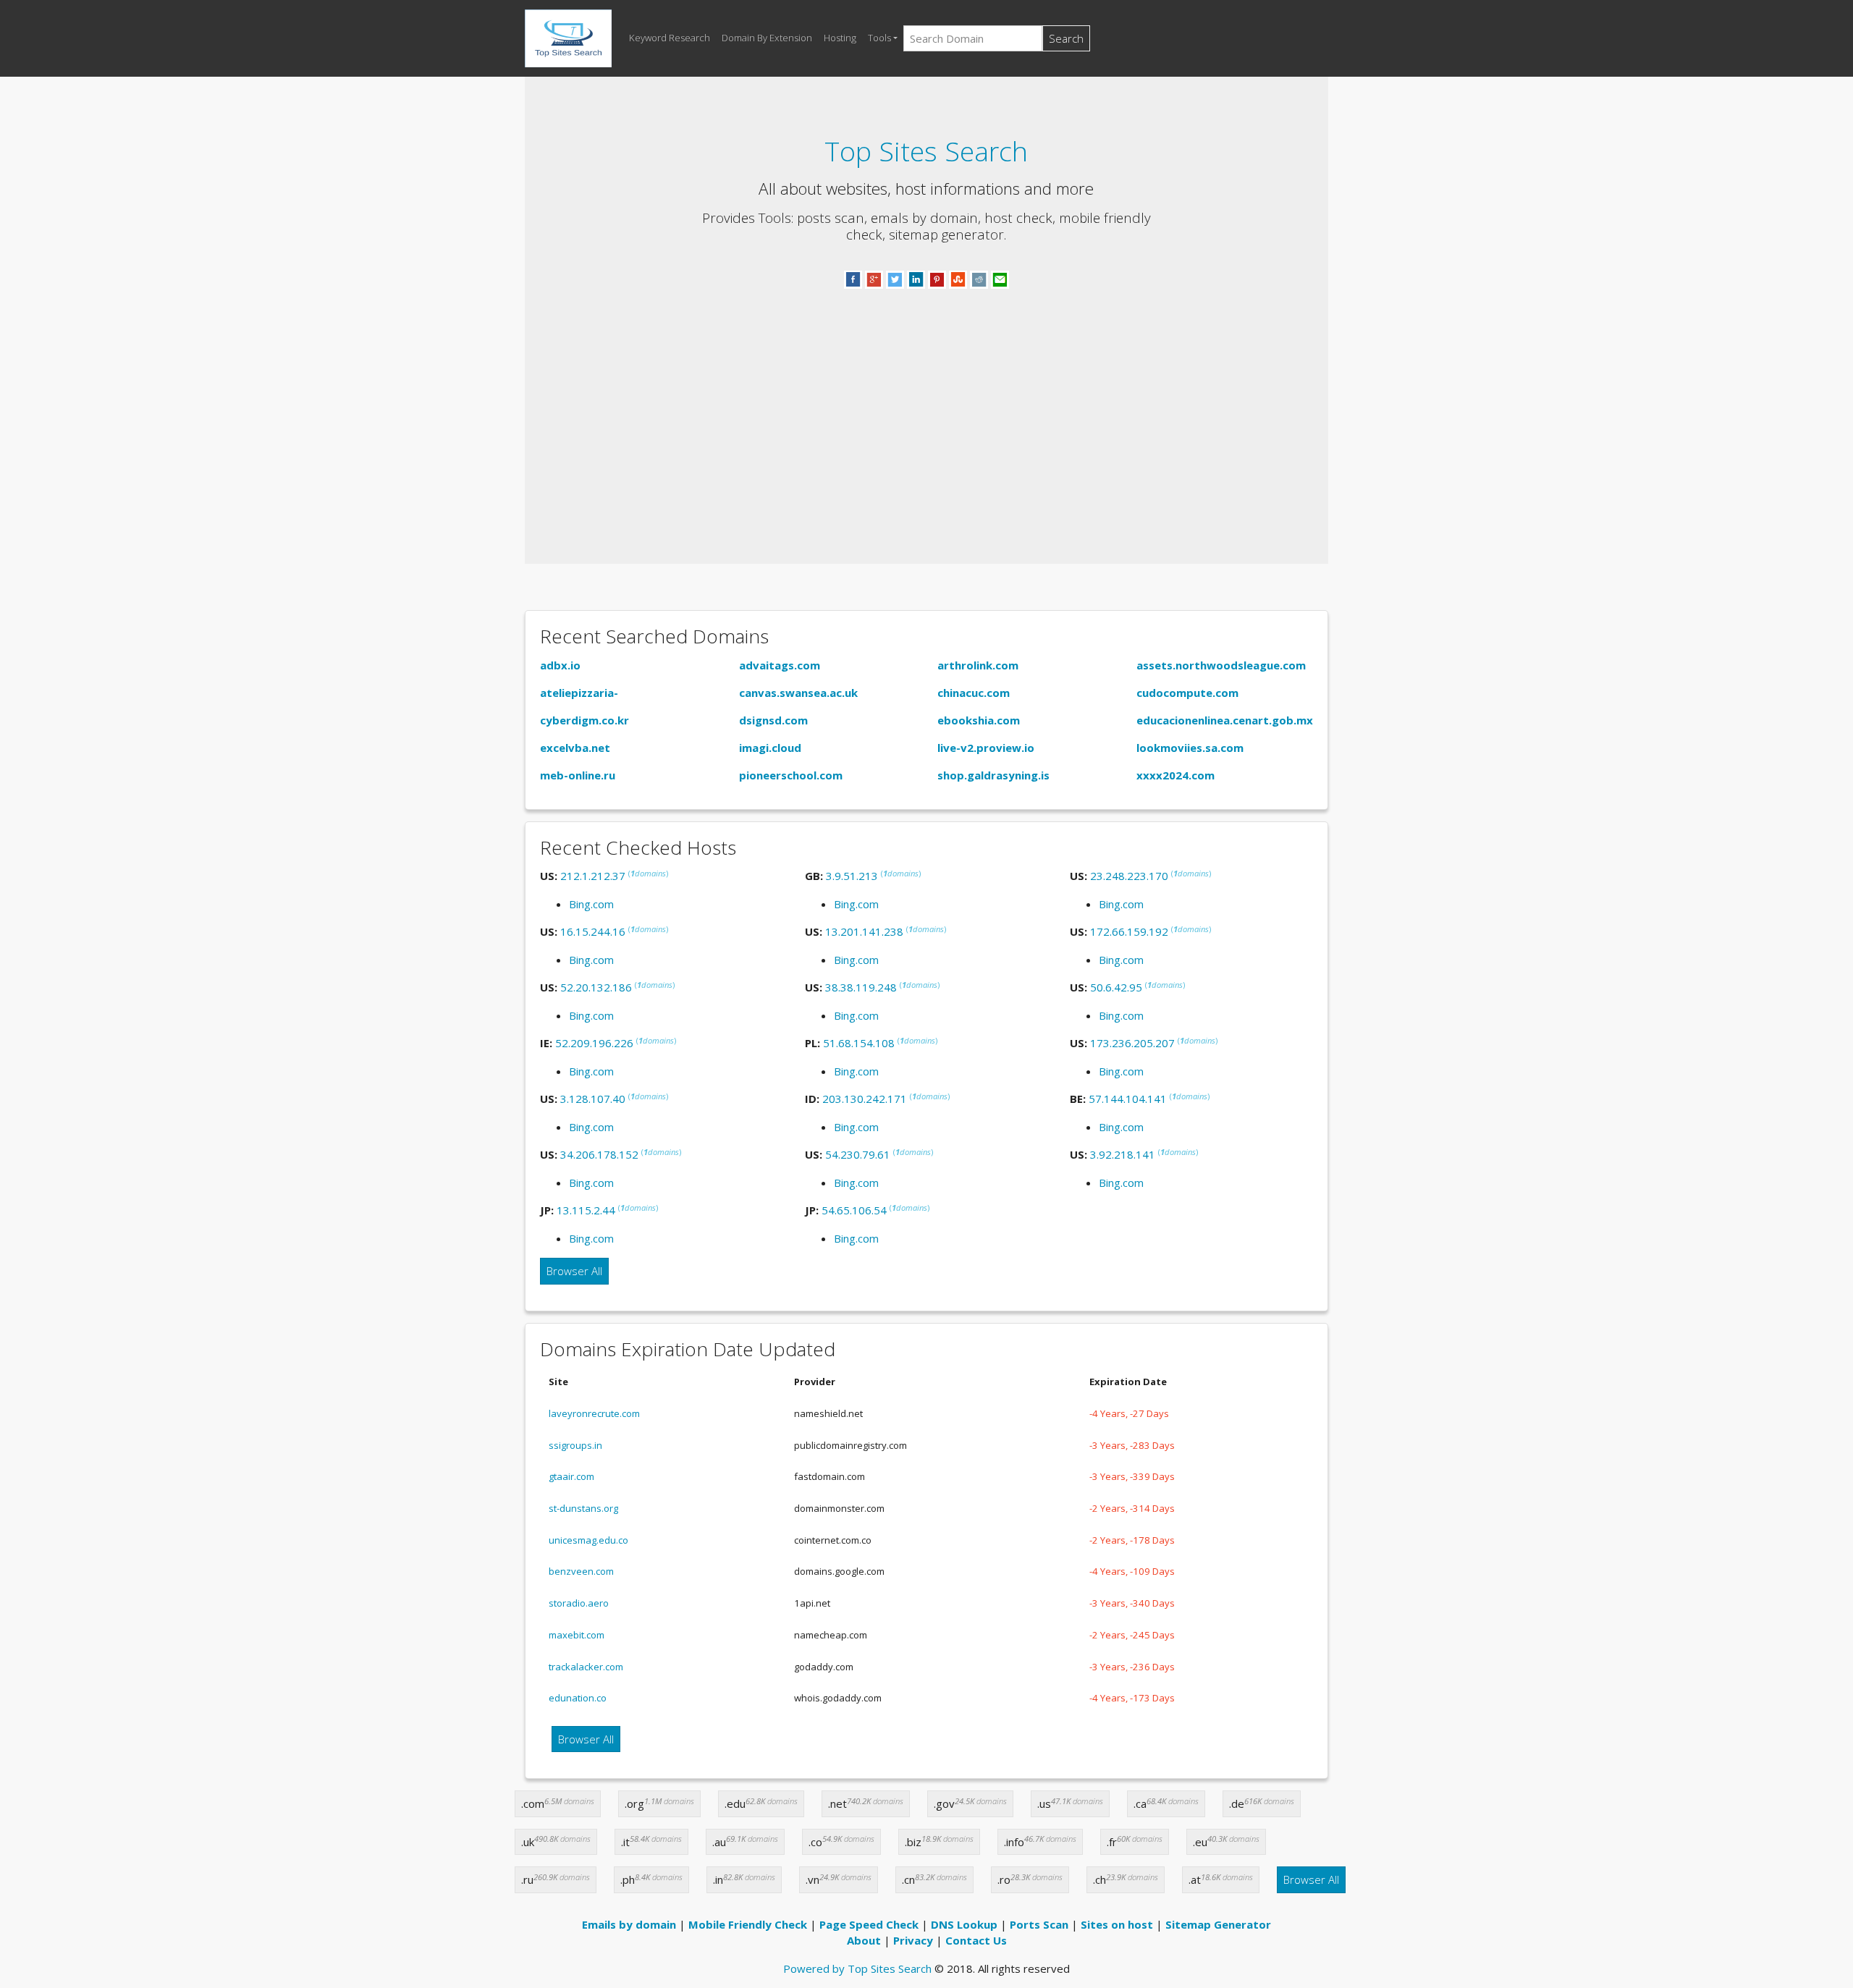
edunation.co (578, 1698)
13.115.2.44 (586, 1210)
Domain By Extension (767, 38)
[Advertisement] (926, 409)
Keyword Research (670, 38)
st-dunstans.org (583, 1508)
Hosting (840, 38)
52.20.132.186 (596, 987)
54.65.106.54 (854, 1210)
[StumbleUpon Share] (958, 279)
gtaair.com (571, 1476)
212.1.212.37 (593, 876)
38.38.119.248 (861, 987)
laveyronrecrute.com (594, 1413)
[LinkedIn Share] (916, 279)
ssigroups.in (575, 1445)
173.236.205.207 (1132, 1043)
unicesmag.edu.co (588, 1540)
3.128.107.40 (593, 1099)
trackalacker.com (586, 1667)
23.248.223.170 (1129, 876)
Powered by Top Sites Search (857, 1968)
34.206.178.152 (599, 1154)
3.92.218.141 (1123, 1154)
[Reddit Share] (979, 279)
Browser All (574, 1271)
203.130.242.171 (865, 1099)
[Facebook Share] (853, 279)
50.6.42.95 (1116, 987)
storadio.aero (579, 1603)
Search (1066, 38)
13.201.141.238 (864, 931)
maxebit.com (577, 1635)
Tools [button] (879, 38)
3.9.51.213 (852, 876)
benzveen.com (581, 1571)
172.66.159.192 (1129, 931)
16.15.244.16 (593, 931)
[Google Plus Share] (874, 279)
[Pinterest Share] (937, 279)
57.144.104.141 (1128, 1099)
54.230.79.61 (858, 1154)
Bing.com (591, 904)
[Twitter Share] (895, 279)
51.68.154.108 (859, 1043)
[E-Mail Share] (1000, 279)
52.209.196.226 (594, 1043)
